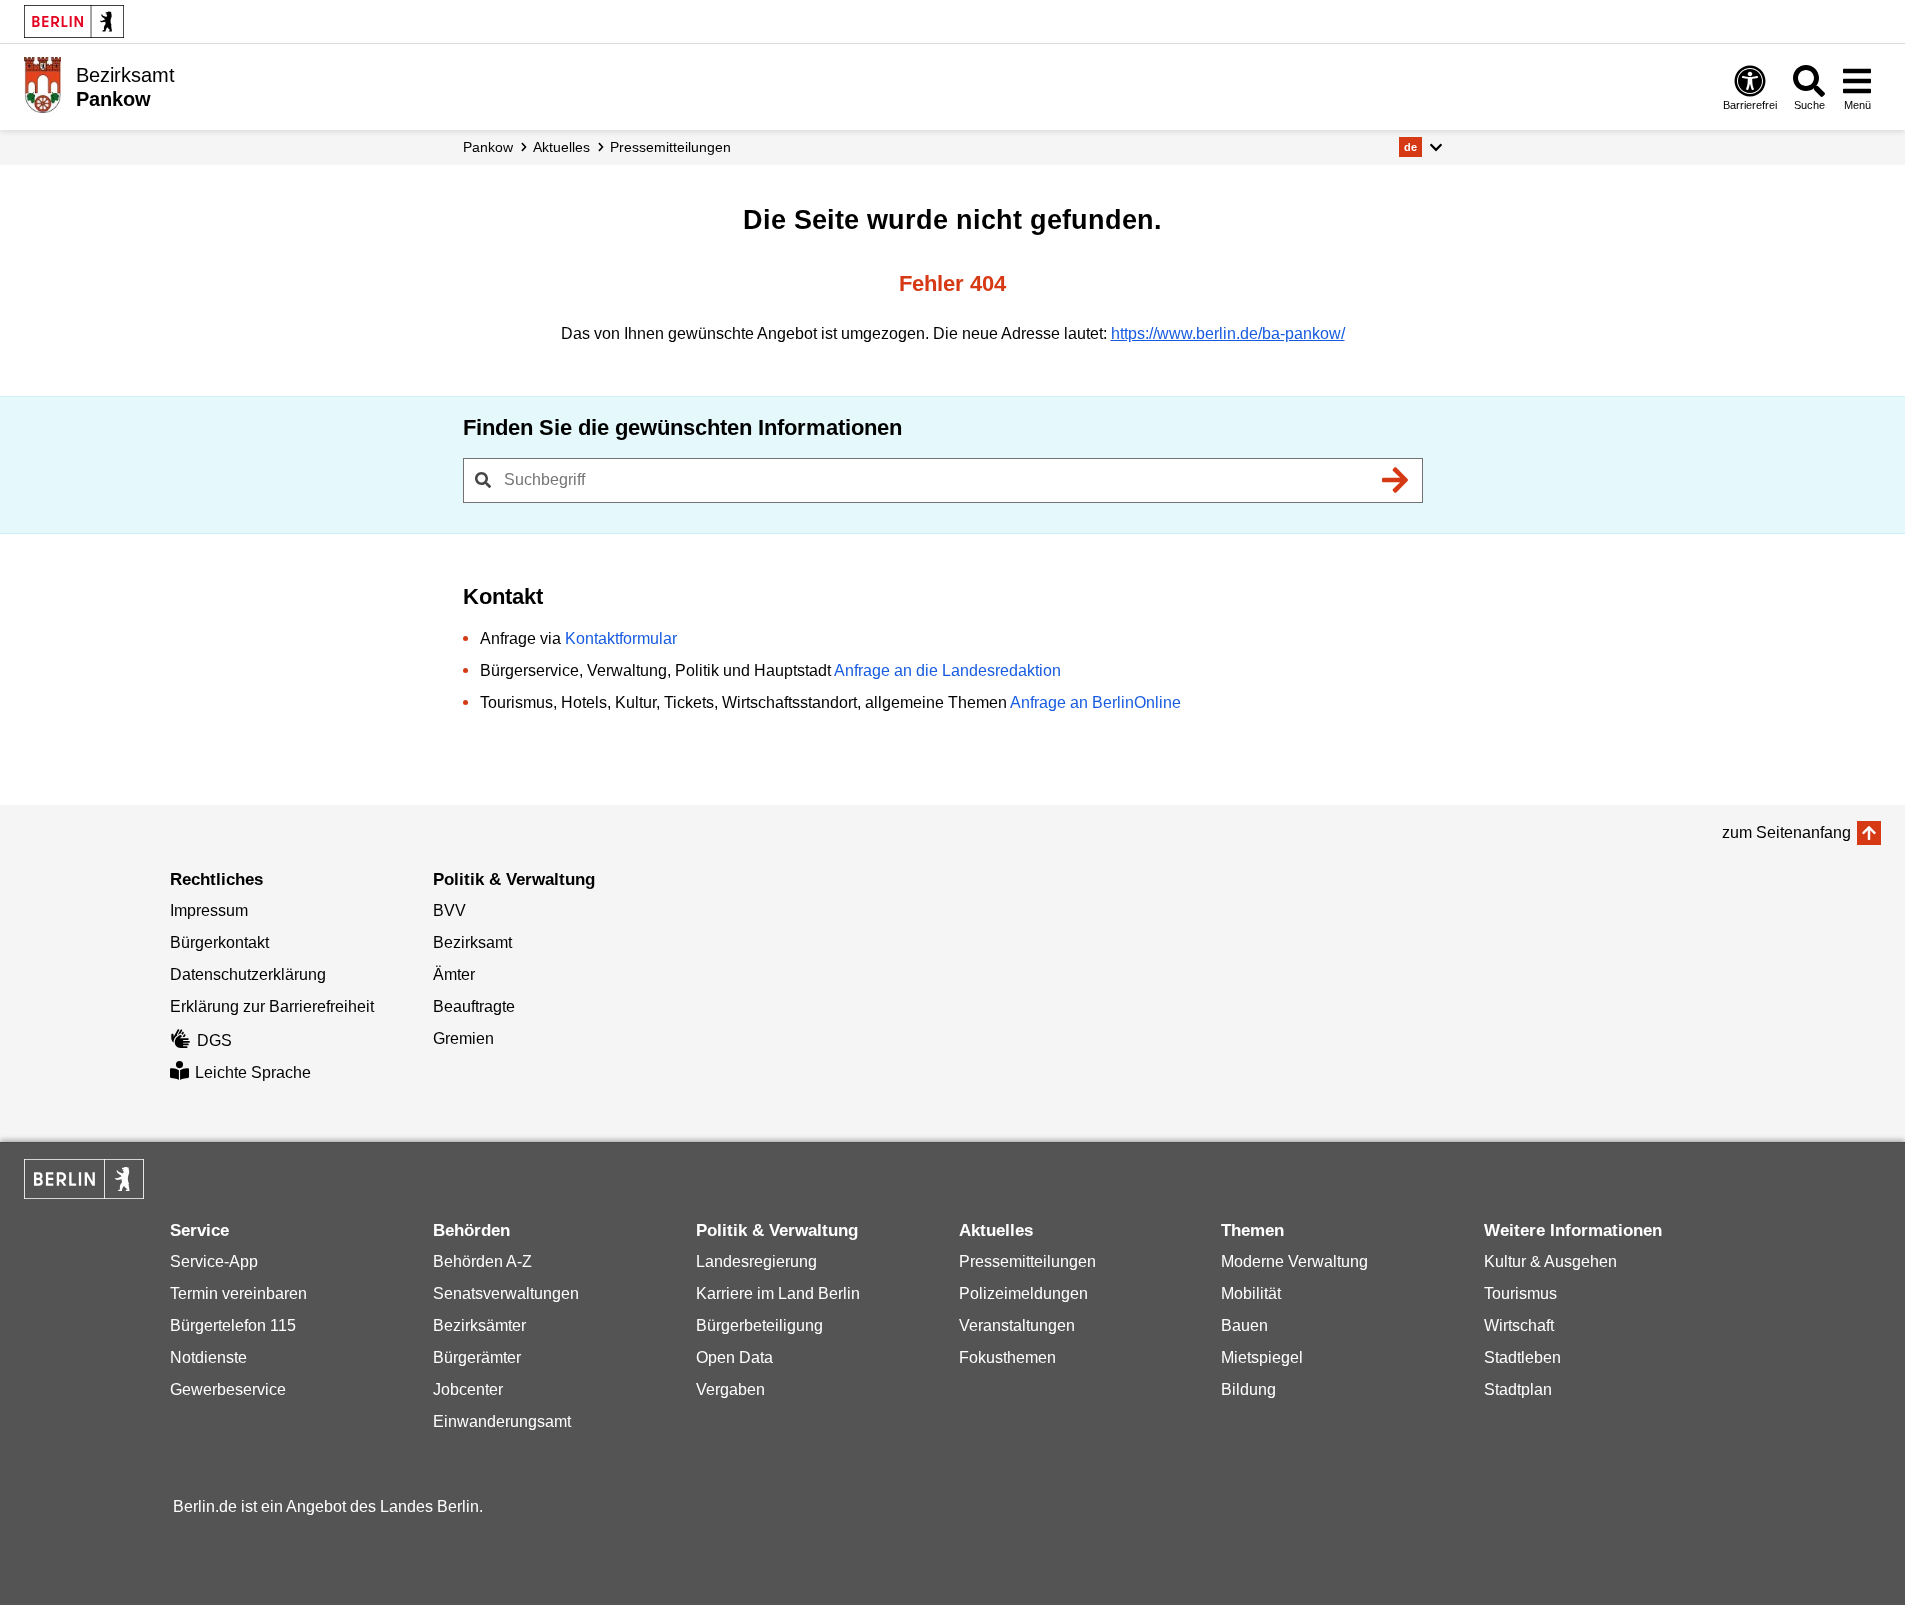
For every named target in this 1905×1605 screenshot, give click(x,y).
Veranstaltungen (1017, 1325)
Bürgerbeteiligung (759, 1325)
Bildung (1248, 1389)
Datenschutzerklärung (248, 974)
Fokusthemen (1007, 1357)
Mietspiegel (1262, 1357)
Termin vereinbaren (238, 1293)
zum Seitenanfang (1786, 832)
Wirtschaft (1519, 1325)
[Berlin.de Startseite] (74, 21)
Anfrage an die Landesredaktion (947, 670)
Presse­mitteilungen (670, 147)
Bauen (1244, 1325)
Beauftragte (474, 1006)
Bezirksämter (479, 1325)
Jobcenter (468, 1389)
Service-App (214, 1261)
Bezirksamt (472, 942)
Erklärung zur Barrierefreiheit (272, 1006)
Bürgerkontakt (219, 942)
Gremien (463, 1038)
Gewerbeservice (228, 1389)
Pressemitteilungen (1027, 1261)
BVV (449, 910)
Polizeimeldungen (1023, 1293)
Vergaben (730, 1389)
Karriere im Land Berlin (778, 1293)
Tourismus (1520, 1293)
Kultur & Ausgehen (1550, 1261)
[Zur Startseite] (42, 85)
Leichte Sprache (253, 1072)
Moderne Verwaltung (1294, 1261)
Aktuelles (561, 147)
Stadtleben (1522, 1357)
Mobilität (1251, 1293)
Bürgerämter (477, 1357)
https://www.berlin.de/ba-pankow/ (1228, 333)
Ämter (454, 974)
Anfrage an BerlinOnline (1095, 702)
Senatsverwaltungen (506, 1293)
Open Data (734, 1357)
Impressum (209, 910)
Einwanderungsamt (502, 1421)
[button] (1420, 147)
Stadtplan (1518, 1389)
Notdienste (208, 1357)
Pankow (488, 147)
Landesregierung (756, 1261)
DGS (214, 1040)
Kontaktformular (621, 638)
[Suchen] (1396, 480)
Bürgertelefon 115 (233, 1325)
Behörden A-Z (482, 1261)
